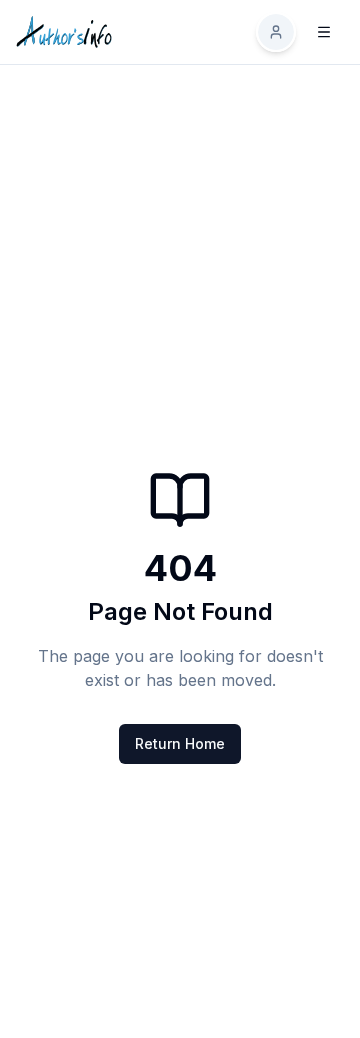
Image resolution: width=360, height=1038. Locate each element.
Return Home (180, 743)
